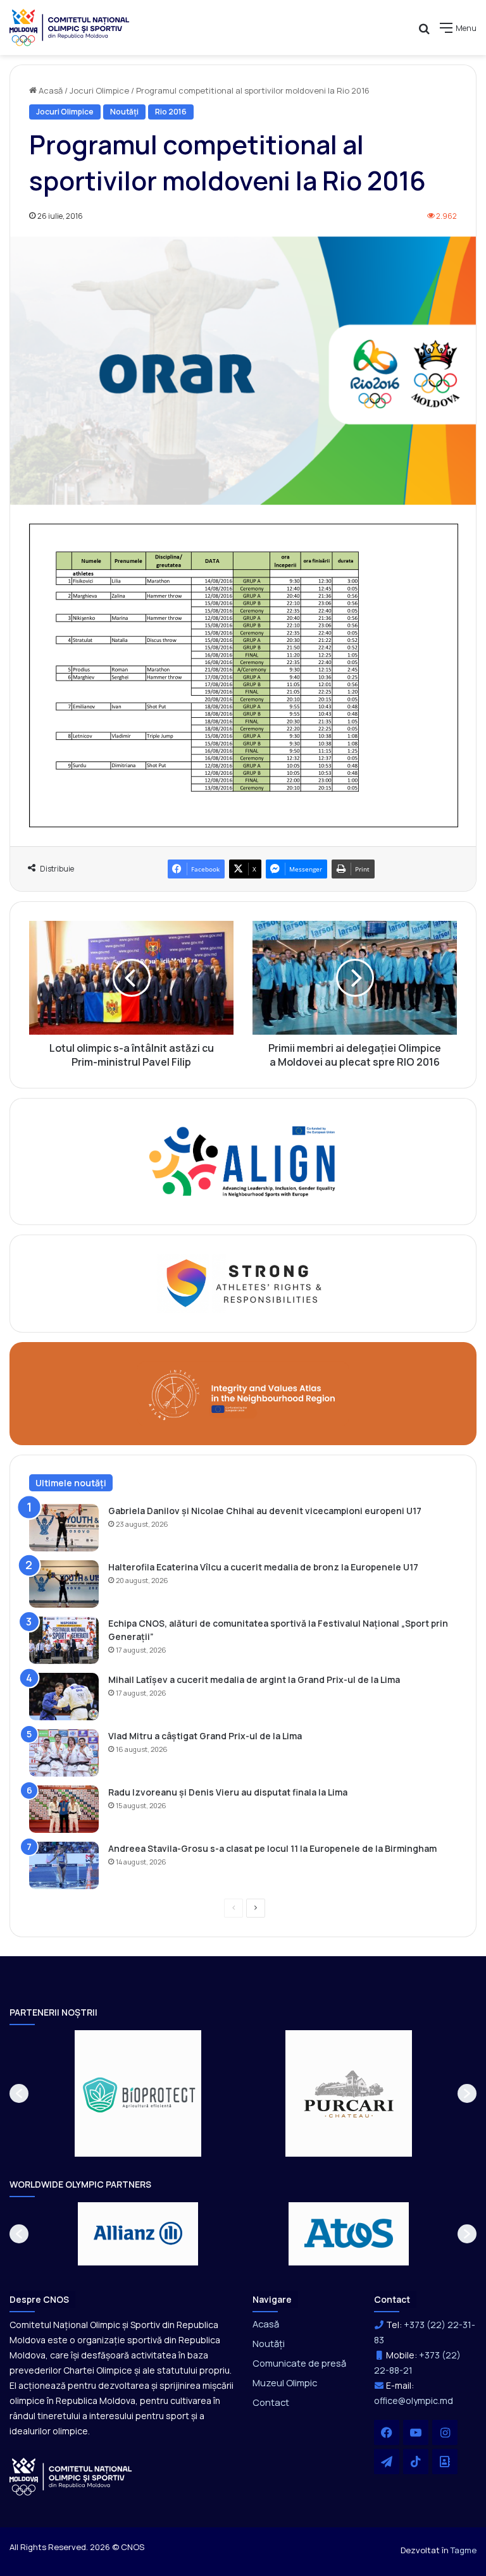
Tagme (464, 2550)
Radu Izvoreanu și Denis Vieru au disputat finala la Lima (228, 1792)
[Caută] (424, 33)
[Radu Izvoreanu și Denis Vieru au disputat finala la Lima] (64, 1809)
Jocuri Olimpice (99, 90)
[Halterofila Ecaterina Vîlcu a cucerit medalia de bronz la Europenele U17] (64, 1584)
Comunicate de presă (299, 2363)
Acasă (50, 90)
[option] (138, 2093)
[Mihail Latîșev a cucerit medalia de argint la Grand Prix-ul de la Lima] (64, 1697)
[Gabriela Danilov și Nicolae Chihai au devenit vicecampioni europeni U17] (64, 1528)
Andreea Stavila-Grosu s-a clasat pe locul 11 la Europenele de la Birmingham (272, 1848)
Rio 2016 (171, 112)
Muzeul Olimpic (285, 2382)
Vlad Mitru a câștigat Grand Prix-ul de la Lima (205, 1736)
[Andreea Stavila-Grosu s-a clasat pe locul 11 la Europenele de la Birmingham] (64, 1865)
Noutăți (124, 112)
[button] (19, 2093)
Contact (271, 2402)
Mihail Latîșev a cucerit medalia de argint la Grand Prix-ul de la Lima (254, 1679)
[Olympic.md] (70, 28)
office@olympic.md (414, 2400)
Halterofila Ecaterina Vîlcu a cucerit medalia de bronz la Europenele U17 (263, 1567)
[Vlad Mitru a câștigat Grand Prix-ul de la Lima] (64, 1753)
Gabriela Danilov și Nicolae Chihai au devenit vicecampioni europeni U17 (265, 1511)
